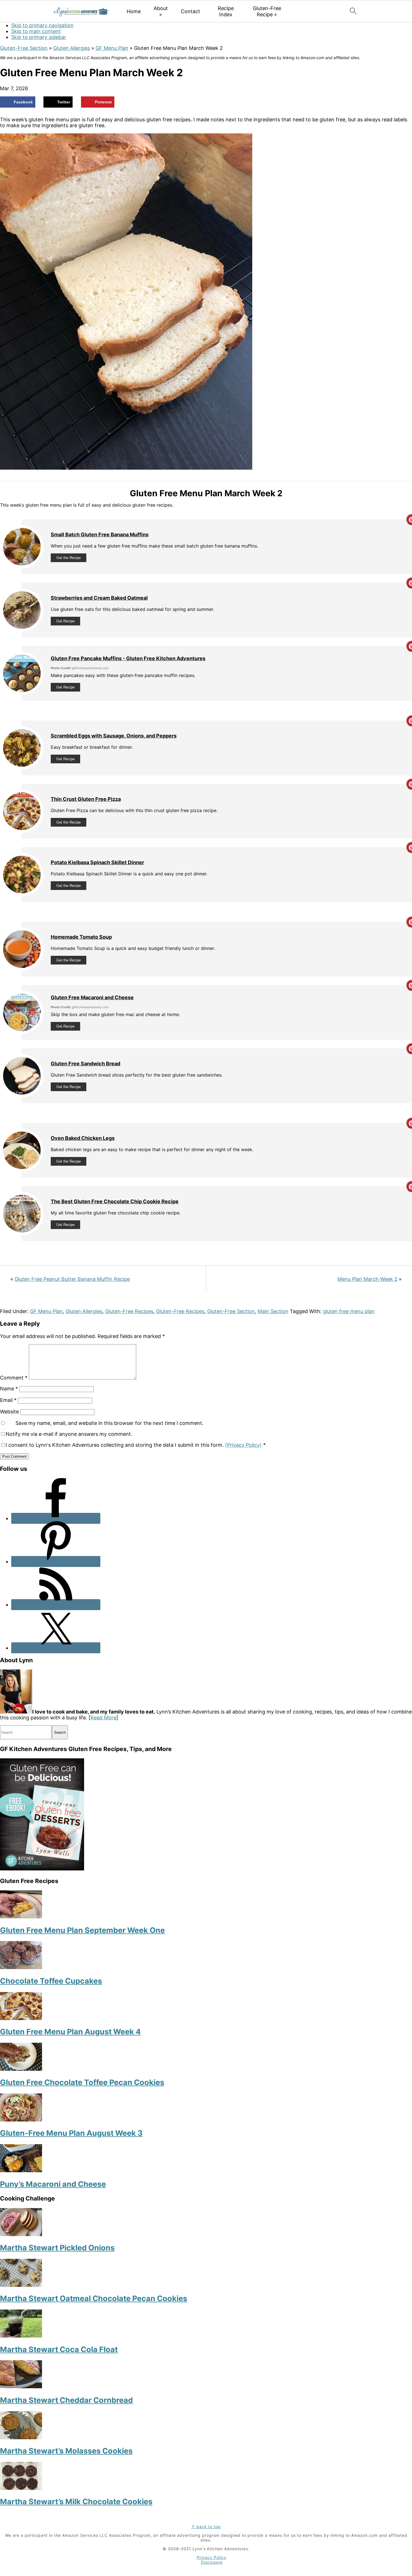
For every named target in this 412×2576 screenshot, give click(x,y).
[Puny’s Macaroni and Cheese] (21, 2170)
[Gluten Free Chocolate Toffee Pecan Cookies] (21, 2069)
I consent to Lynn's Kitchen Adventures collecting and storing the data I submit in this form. (136, 1445)
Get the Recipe (69, 558)
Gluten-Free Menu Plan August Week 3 (71, 2133)
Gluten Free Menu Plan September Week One (82, 1930)
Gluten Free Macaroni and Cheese (92, 997)
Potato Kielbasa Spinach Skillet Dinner (97, 862)
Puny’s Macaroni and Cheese (53, 2184)
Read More (103, 1718)
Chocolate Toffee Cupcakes (51, 1981)
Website (9, 1412)
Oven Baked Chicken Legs (83, 1138)
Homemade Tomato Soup (81, 937)
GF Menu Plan (112, 48)
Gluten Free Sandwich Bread (85, 1064)
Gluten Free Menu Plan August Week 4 (70, 2032)
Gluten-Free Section (24, 48)
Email (8, 1400)
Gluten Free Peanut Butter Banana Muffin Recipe (72, 1279)
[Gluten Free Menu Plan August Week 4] (21, 2018)
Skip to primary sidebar (39, 37)
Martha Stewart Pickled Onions (57, 2248)
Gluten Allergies (72, 48)
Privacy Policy (212, 2557)
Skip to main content (36, 31)
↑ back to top (206, 2527)
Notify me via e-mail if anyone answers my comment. (69, 1434)
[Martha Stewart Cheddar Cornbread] (21, 2386)
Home (134, 11)
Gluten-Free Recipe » (267, 11)
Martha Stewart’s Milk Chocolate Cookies (76, 2502)
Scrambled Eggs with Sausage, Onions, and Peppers (114, 736)
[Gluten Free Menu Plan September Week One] (21, 1917)
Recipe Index (226, 11)
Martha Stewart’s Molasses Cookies (66, 2451)
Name (9, 1389)
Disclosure (212, 2562)
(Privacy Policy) (243, 1445)
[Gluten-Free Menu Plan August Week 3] (21, 2120)
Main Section (273, 1311)
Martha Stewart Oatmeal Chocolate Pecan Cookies (94, 2298)
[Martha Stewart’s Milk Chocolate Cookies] (21, 2488)
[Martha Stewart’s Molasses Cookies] (21, 2437)
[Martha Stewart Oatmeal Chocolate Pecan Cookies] (21, 2285)
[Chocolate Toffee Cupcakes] (21, 1967)
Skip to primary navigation (42, 25)
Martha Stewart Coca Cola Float (59, 2349)
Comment (14, 1378)
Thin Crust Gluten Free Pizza (86, 799)
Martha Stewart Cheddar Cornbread (66, 2400)
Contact (190, 11)
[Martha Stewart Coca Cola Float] (21, 2336)
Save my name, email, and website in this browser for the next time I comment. (109, 1423)
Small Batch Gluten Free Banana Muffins (100, 535)
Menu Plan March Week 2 (367, 1279)
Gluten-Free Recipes (129, 1311)
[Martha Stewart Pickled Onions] (21, 2234)
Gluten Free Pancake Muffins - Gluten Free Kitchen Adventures (128, 658)
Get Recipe (65, 621)
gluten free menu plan (349, 1311)
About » (161, 11)
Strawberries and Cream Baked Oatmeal (99, 598)
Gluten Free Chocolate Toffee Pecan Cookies (82, 2082)
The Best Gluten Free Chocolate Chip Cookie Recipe (115, 1201)
